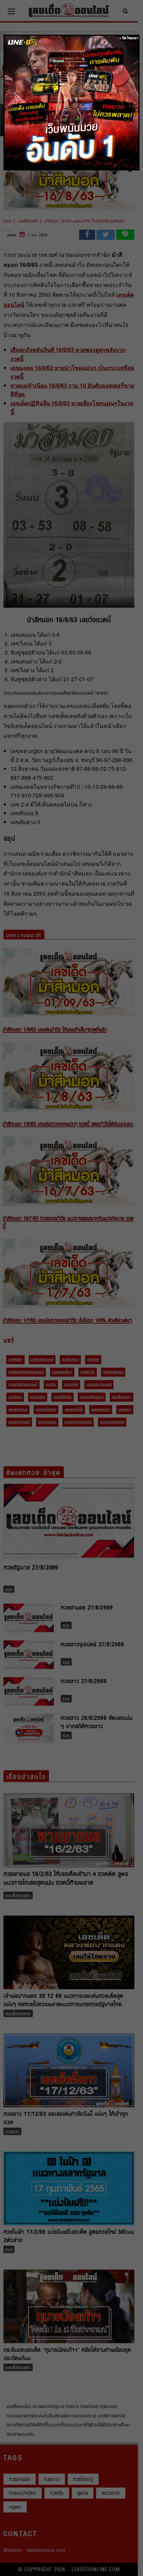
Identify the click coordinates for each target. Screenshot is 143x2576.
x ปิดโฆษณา (129, 38)
